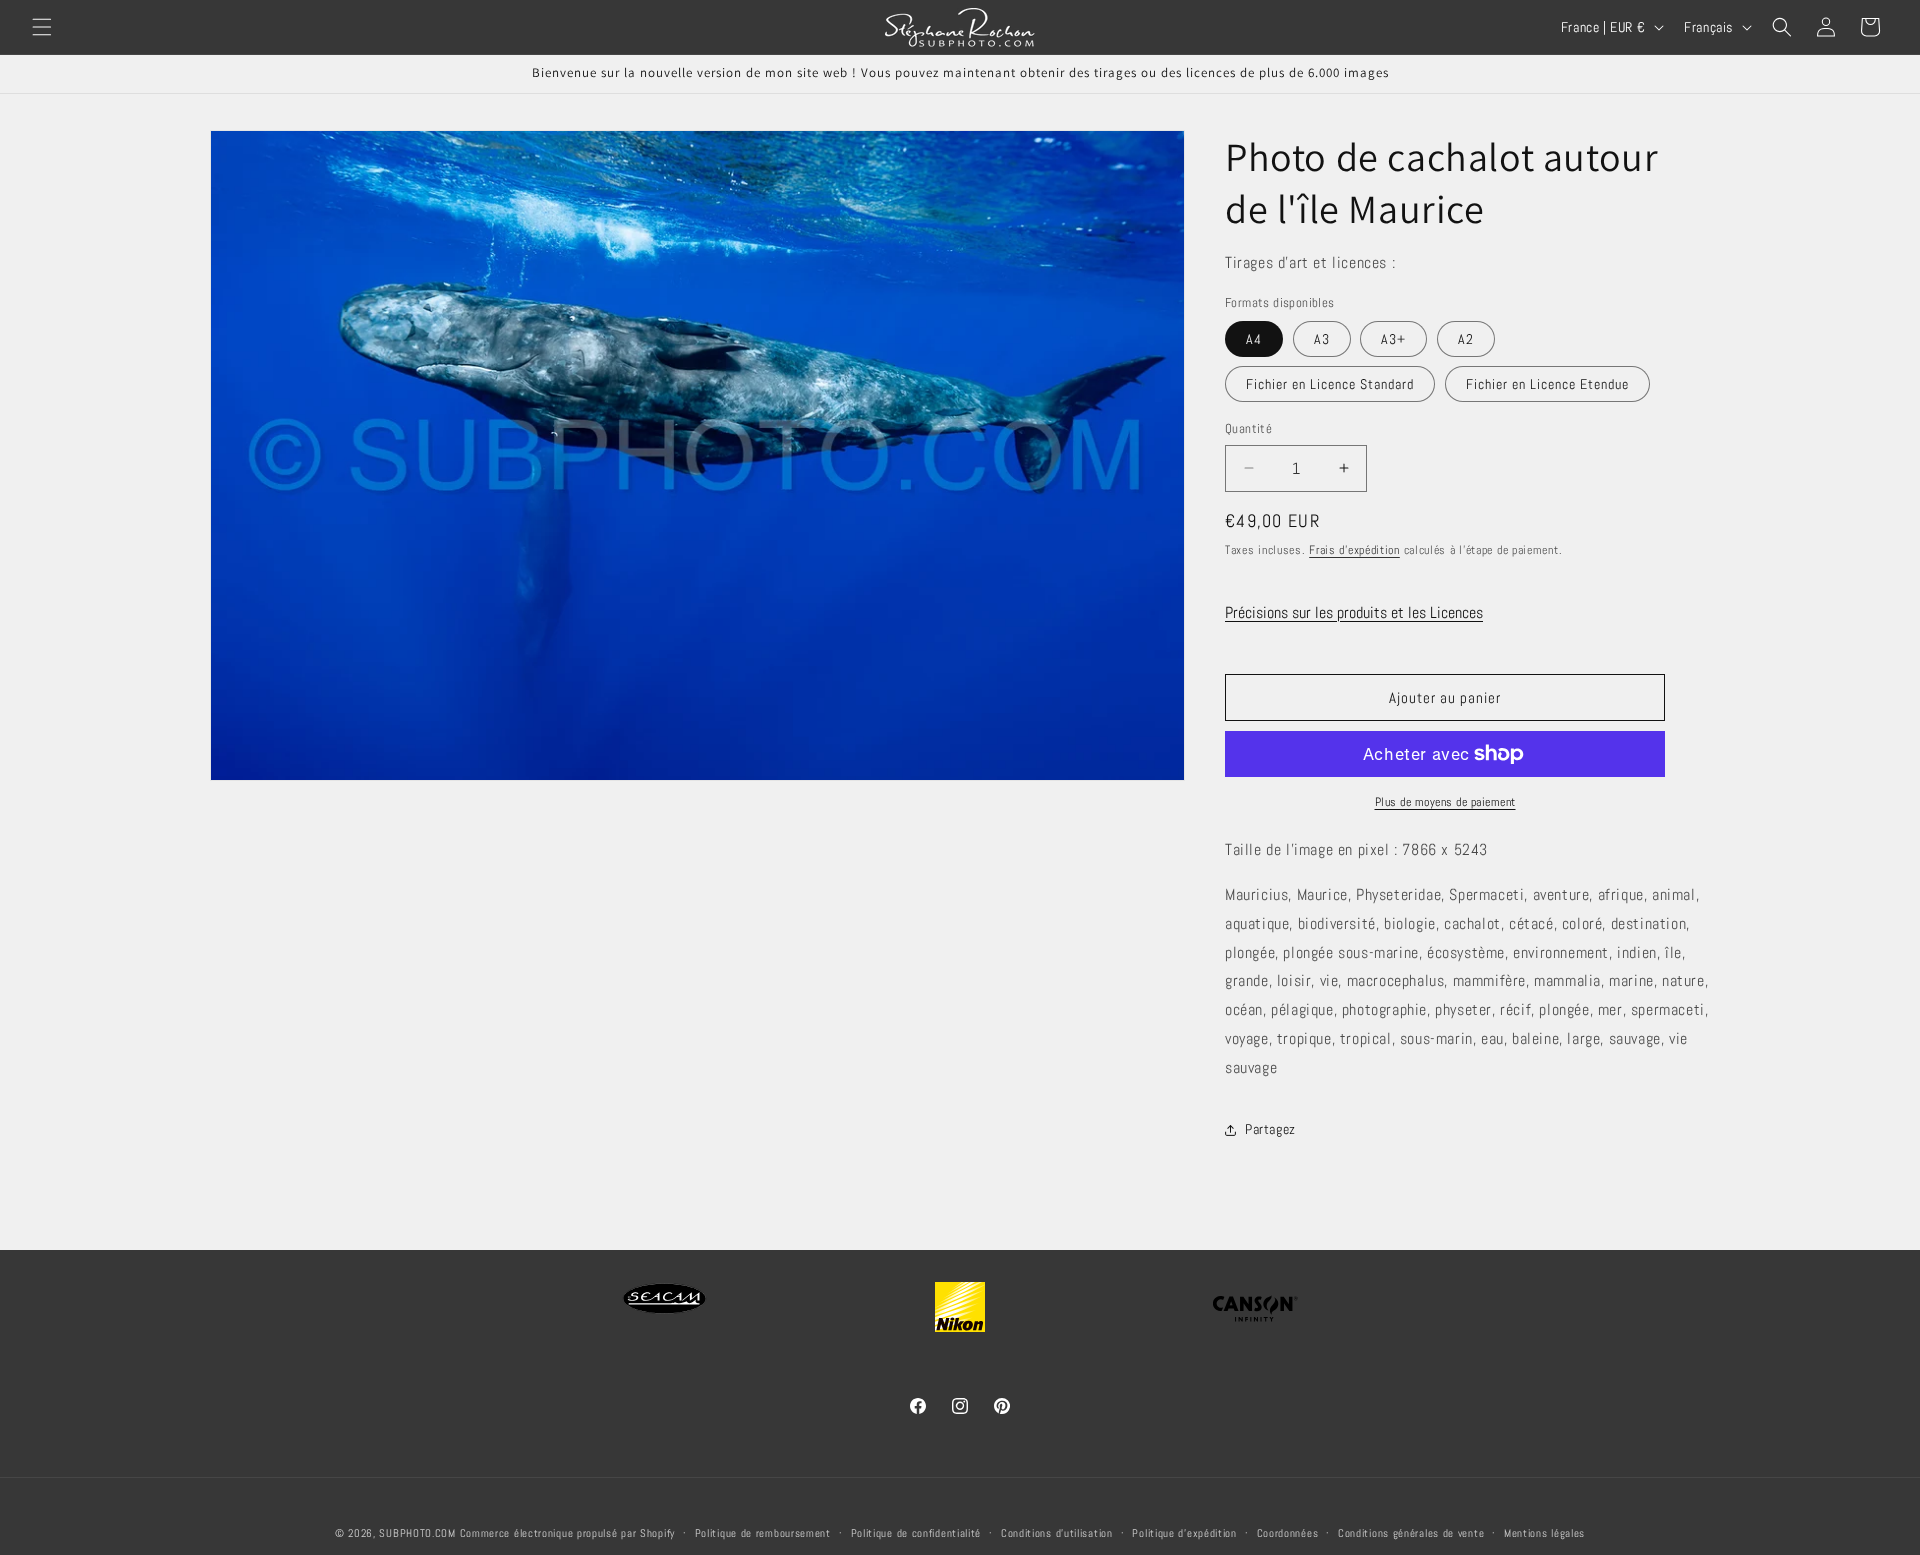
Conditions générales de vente (1411, 1532)
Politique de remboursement (763, 1532)
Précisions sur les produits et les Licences (1354, 612)
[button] (42, 27)
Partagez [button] (1270, 1129)
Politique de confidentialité (916, 1532)
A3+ (1393, 339)
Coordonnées (1288, 1532)
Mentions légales (1544, 1532)
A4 (1254, 339)
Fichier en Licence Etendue (1547, 384)
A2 (1466, 339)
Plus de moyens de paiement (1445, 802)
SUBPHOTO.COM (417, 1533)
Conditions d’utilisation (1057, 1532)
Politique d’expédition (1184, 1532)
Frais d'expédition (1354, 550)
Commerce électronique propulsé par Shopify (567, 1533)
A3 (1322, 339)
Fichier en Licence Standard (1330, 384)
